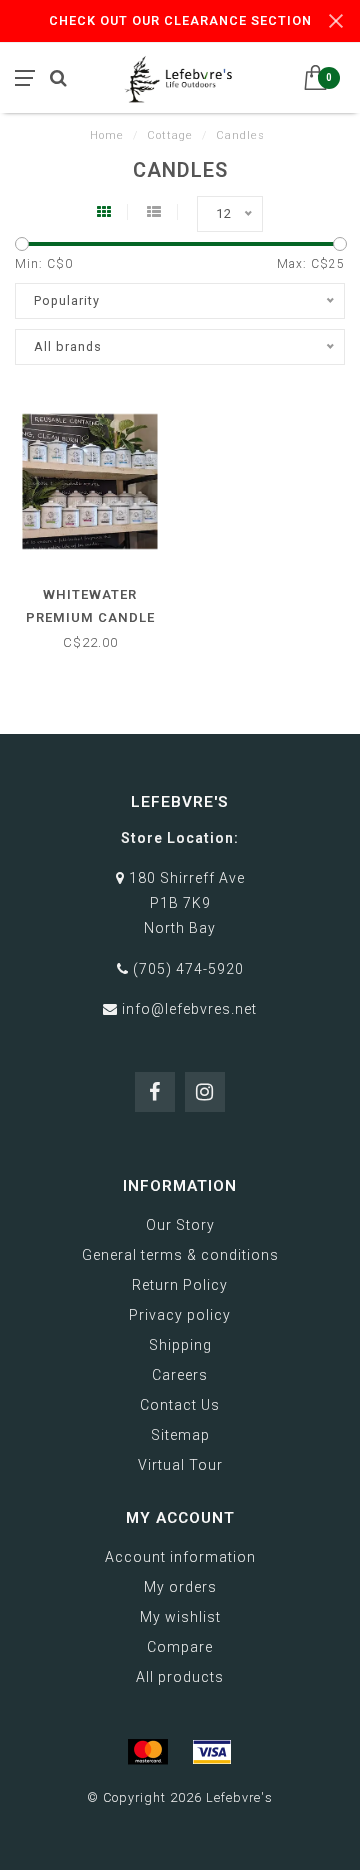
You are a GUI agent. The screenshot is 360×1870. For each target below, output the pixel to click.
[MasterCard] (148, 1752)
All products (180, 1677)
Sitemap (180, 1435)
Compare (180, 1647)
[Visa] (212, 1752)
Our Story (180, 1225)
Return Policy (180, 1285)
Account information (180, 1557)
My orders (180, 1587)
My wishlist (180, 1617)
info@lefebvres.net (189, 1009)
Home (107, 135)
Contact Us (180, 1405)
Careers (180, 1375)
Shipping (180, 1345)
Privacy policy (180, 1315)
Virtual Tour (180, 1465)
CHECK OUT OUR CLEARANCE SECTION (180, 20)
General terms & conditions (180, 1255)
